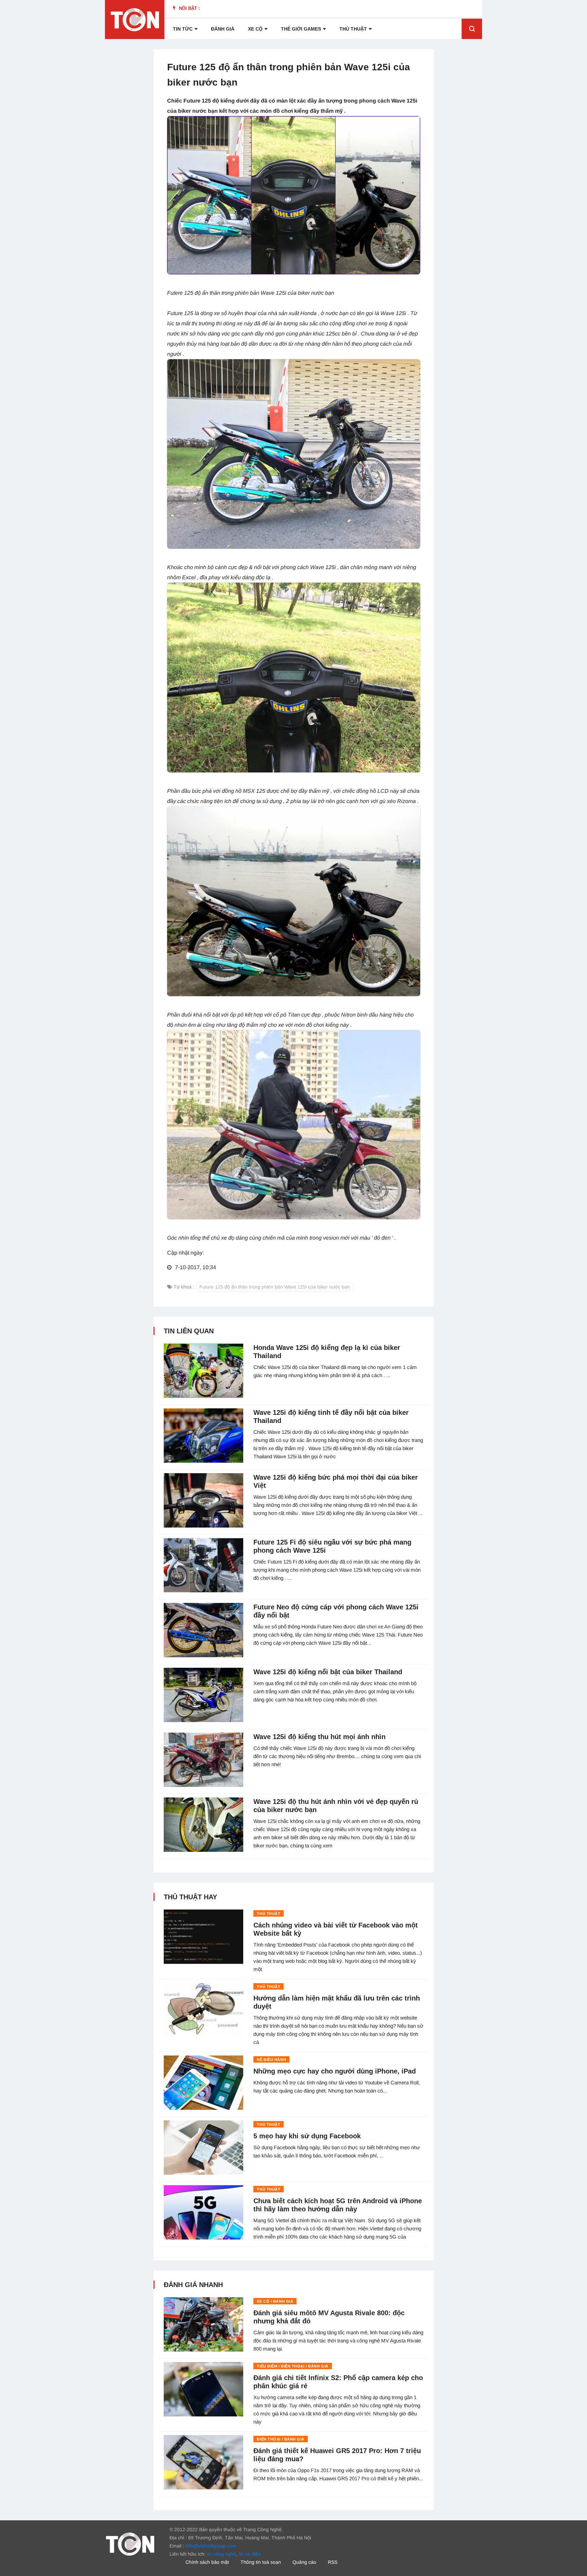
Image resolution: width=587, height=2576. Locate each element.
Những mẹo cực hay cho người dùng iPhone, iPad (335, 2071)
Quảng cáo (304, 2562)
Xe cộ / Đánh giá (275, 2301)
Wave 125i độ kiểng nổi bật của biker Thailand (328, 1672)
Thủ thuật (353, 29)
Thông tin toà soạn (261, 2562)
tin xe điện (250, 2554)
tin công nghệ (221, 2554)
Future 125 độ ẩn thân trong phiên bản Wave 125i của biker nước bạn (275, 1287)
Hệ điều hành (271, 2060)
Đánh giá (223, 29)
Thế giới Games (301, 29)
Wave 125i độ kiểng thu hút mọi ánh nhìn (319, 1737)
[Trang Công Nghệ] (130, 2544)
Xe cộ (255, 29)
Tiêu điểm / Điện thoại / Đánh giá (292, 2366)
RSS (333, 2562)
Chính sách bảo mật (207, 2562)
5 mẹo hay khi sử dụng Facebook (307, 2136)
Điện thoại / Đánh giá (281, 2439)
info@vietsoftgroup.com (211, 2546)
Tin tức (183, 29)
